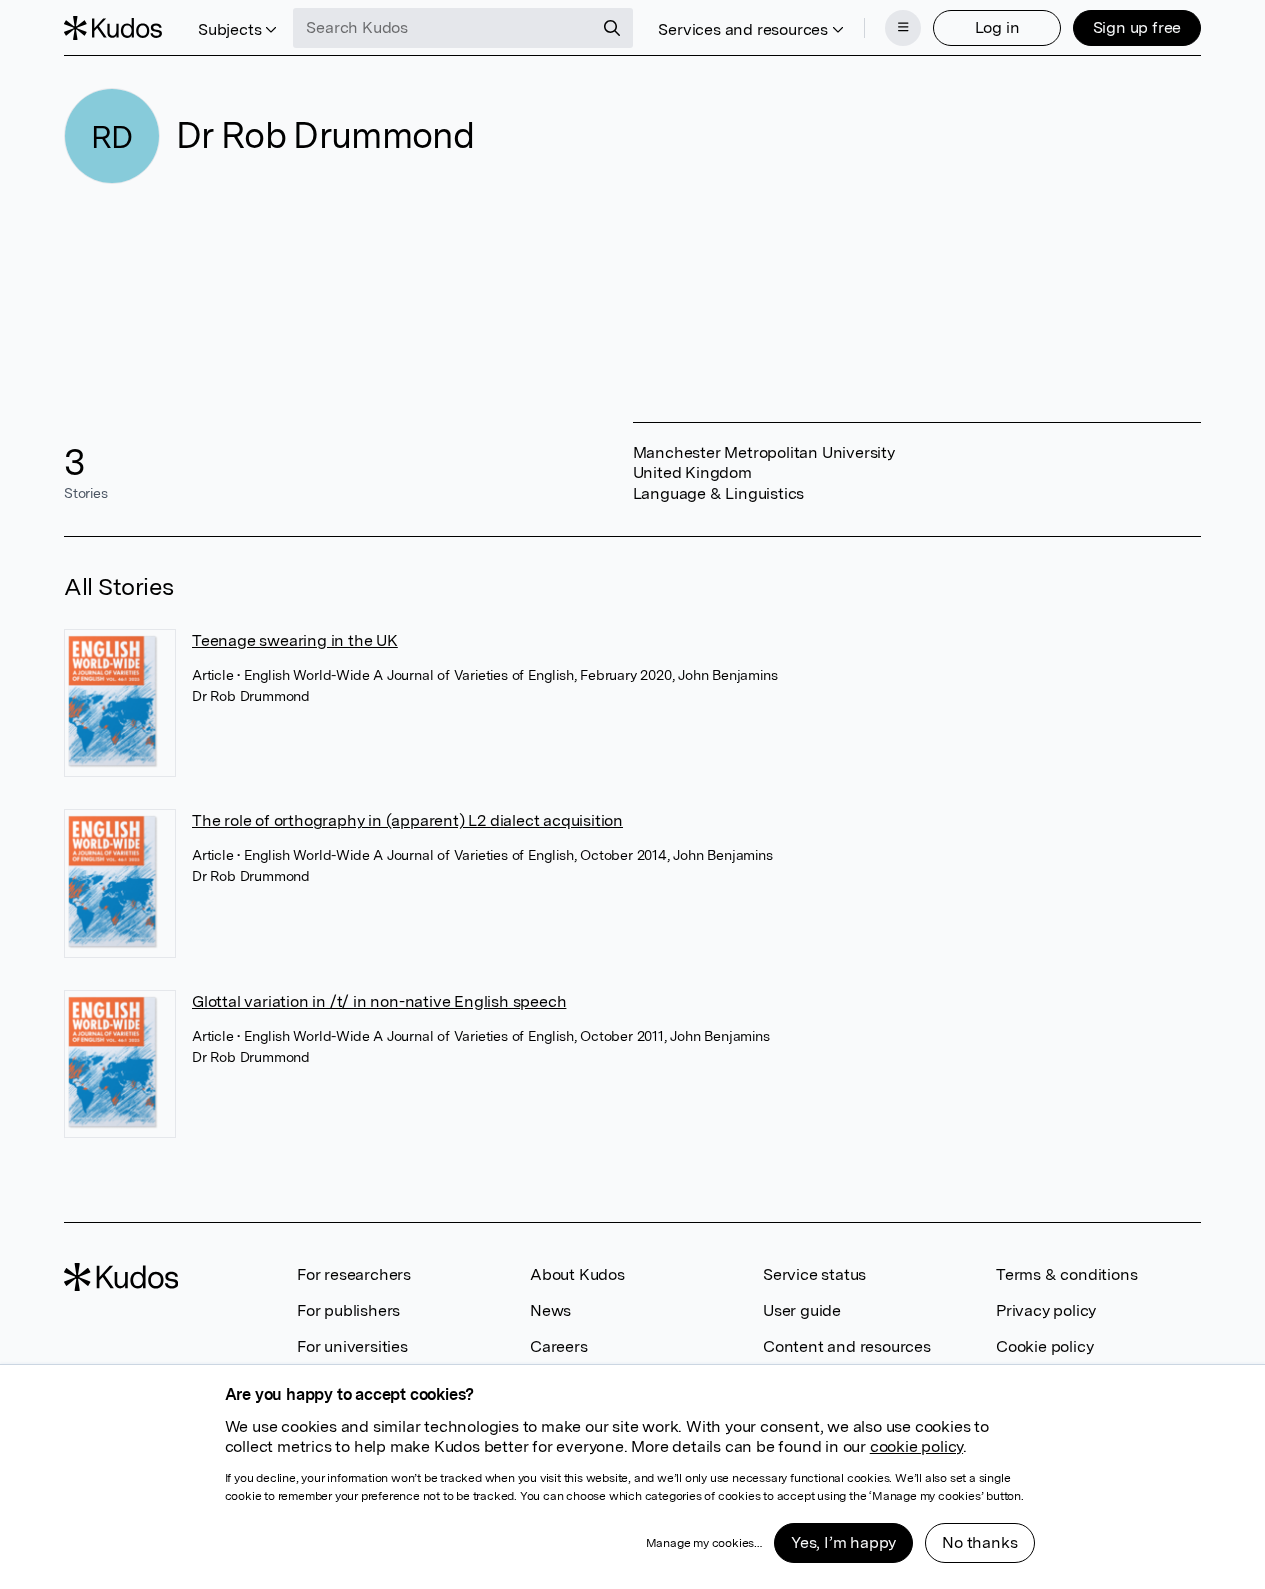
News (550, 1310)
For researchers (354, 1274)
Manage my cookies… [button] (704, 1543)
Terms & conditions (1066, 1274)
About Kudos (577, 1274)
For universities (352, 1346)
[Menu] (903, 28)
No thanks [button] (979, 1542)
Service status (814, 1274)
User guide (802, 1310)
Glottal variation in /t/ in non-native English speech (379, 1001)
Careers (559, 1346)
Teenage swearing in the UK (295, 640)
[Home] (113, 28)
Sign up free (1137, 27)
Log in (997, 27)
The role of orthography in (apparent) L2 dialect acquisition (407, 820)
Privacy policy (1046, 1310)
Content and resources (847, 1346)
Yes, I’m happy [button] (843, 1542)
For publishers (348, 1310)
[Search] (612, 28)
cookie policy (916, 1446)
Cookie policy (1044, 1346)
